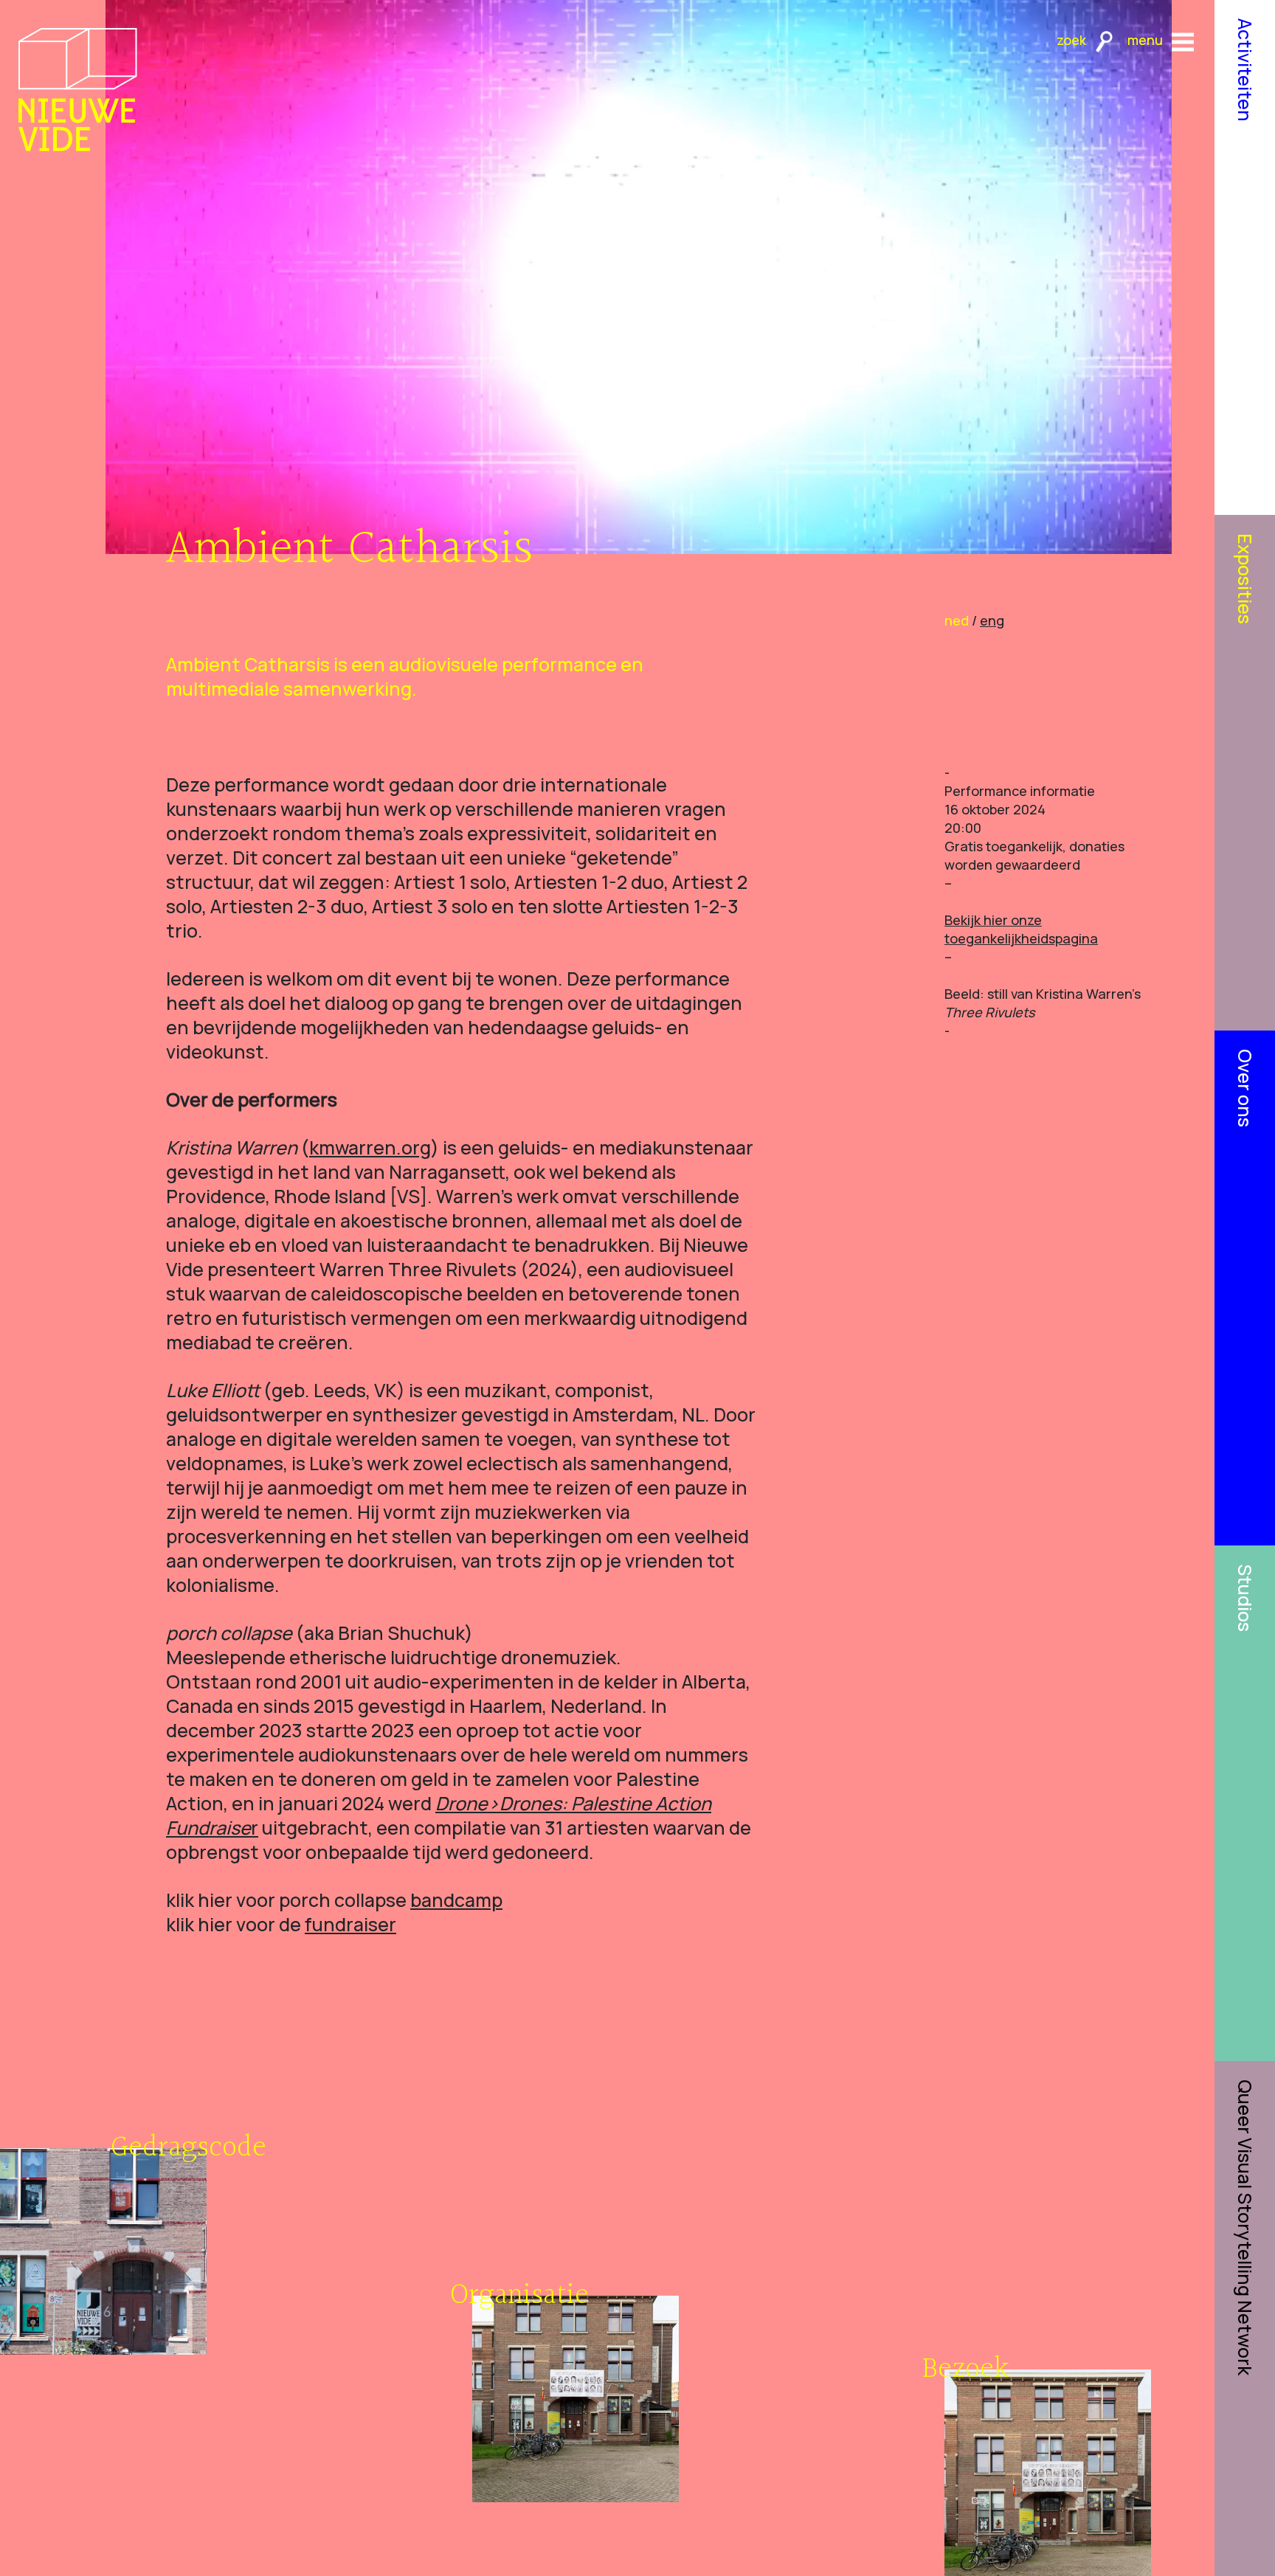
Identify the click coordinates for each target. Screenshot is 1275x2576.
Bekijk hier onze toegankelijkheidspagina (1021, 929)
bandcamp (456, 1900)
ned (957, 620)
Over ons (1245, 1088)
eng (992, 620)
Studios (1245, 1598)
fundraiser (350, 1924)
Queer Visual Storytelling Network (1245, 2227)
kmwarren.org (370, 1147)
